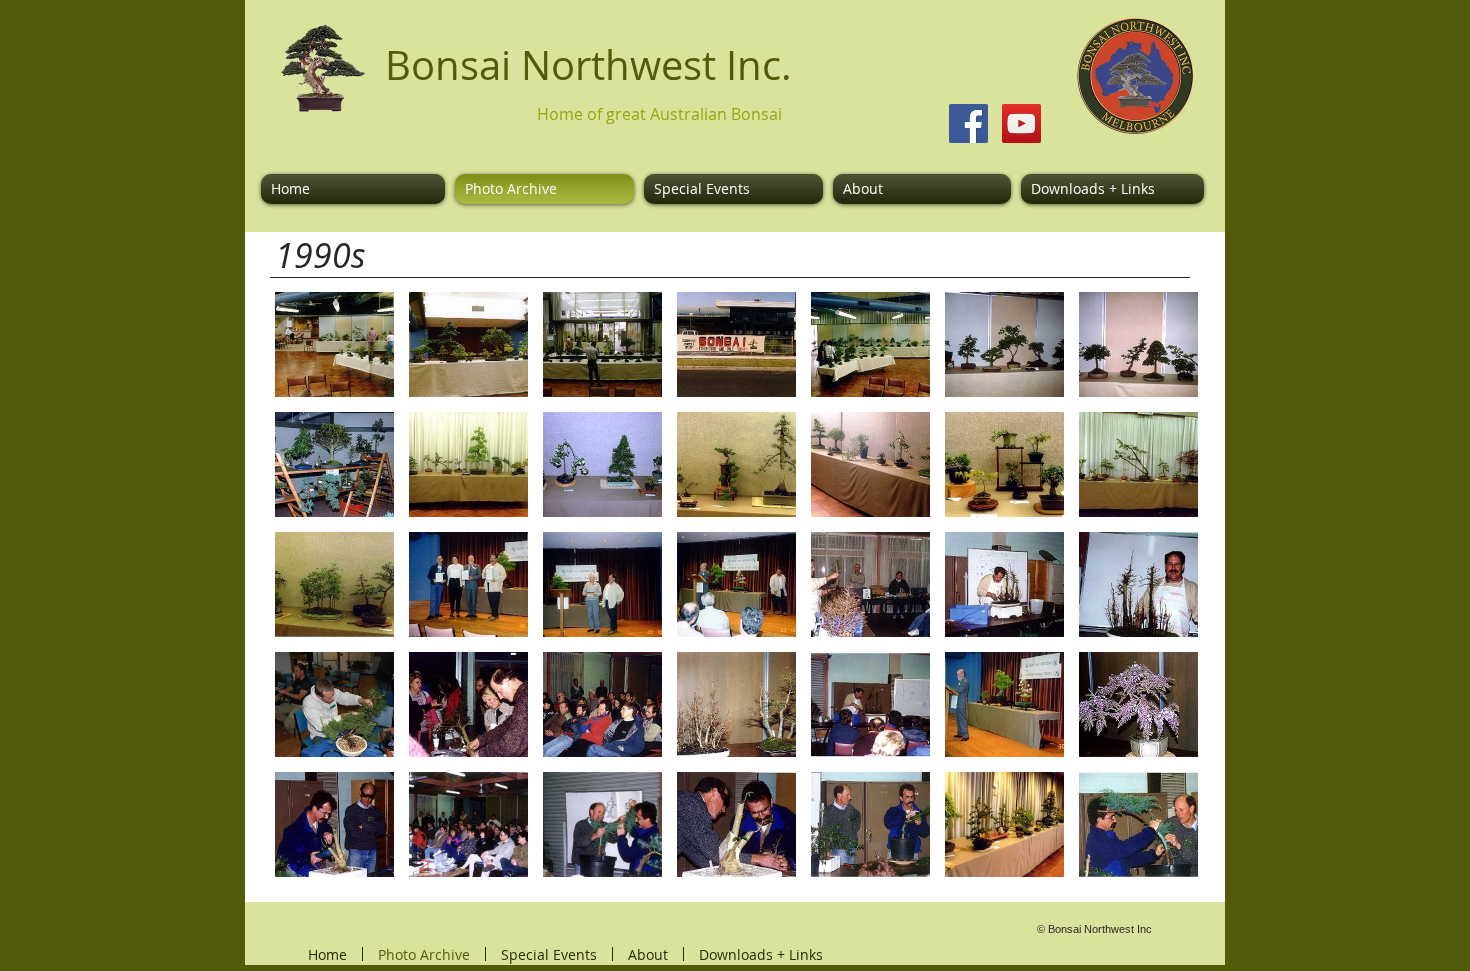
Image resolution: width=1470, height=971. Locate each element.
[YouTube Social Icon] (1021, 123)
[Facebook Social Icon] (968, 123)
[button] (334, 344)
